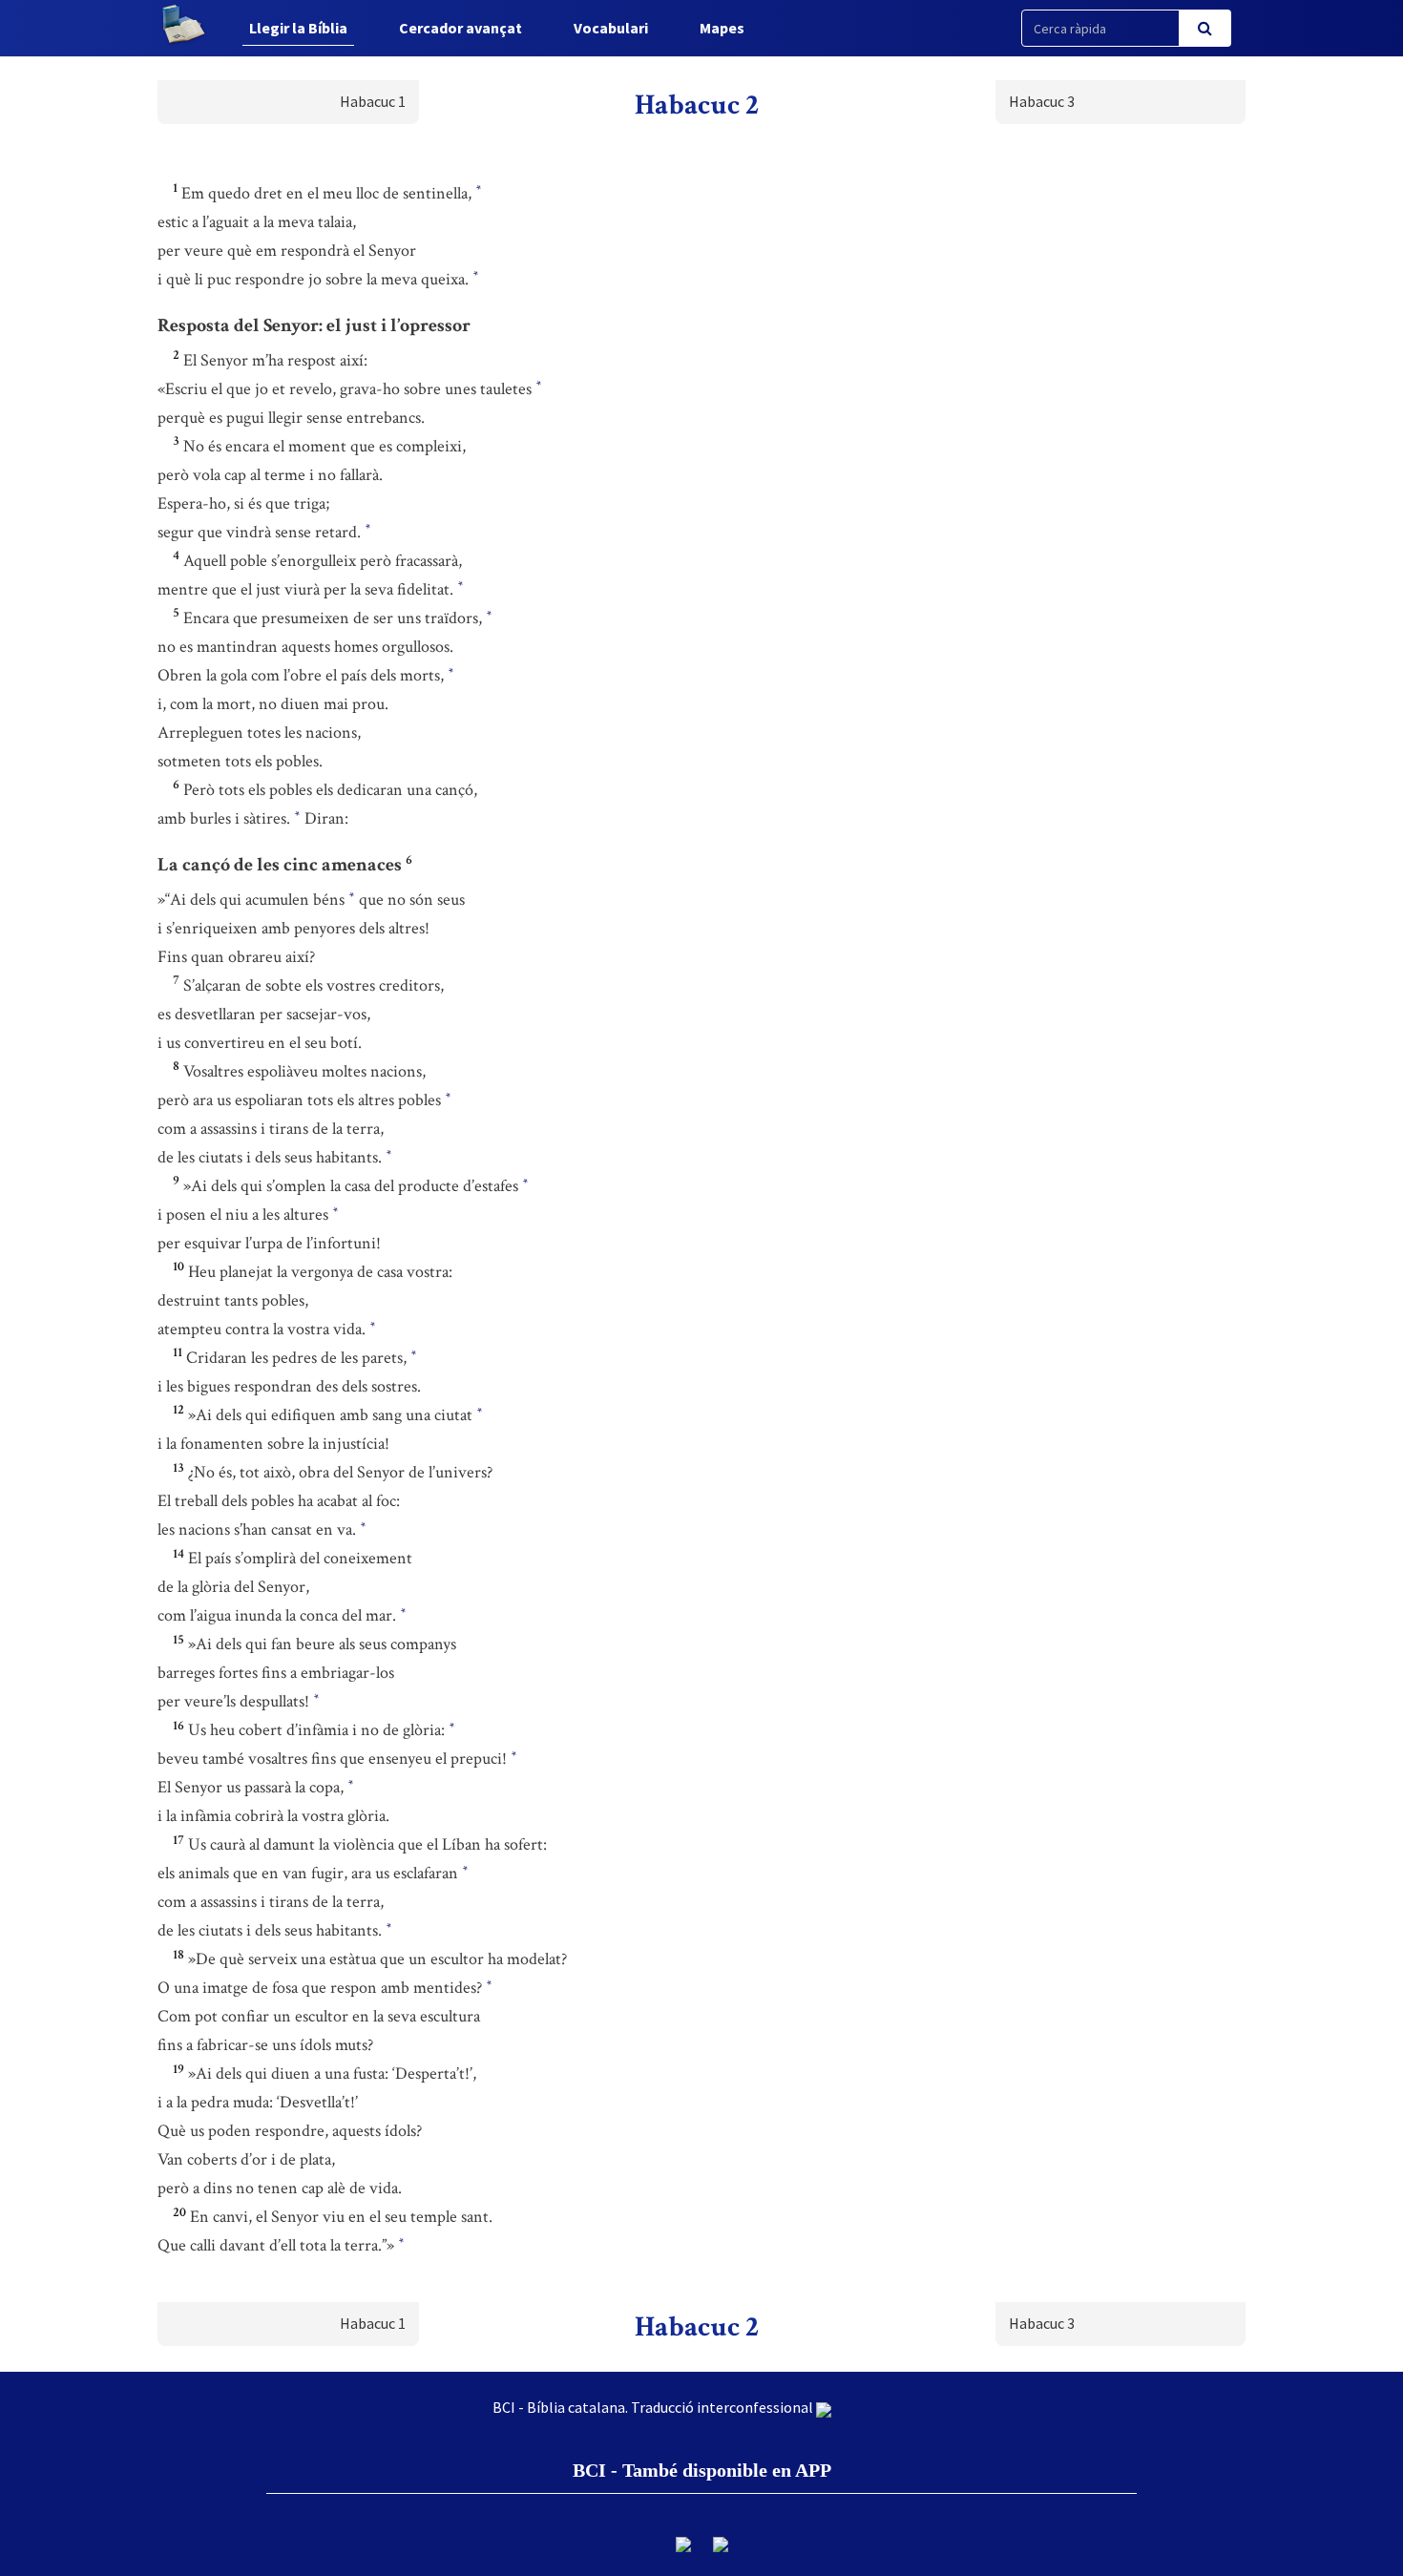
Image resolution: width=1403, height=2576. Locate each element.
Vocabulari (611, 28)
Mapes (722, 28)
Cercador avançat (461, 28)
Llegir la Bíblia (298, 28)
